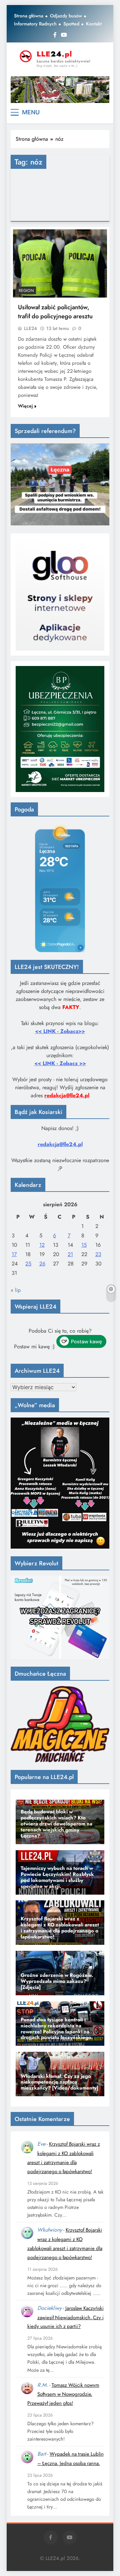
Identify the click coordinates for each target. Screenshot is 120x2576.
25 (28, 1264)
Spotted (71, 24)
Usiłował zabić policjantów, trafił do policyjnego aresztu (55, 312)
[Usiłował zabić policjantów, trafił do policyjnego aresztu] (60, 263)
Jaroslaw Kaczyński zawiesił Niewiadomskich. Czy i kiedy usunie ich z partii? (65, 2317)
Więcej (25, 406)
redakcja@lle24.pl (60, 1144)
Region (26, 291)
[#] (60, 90)
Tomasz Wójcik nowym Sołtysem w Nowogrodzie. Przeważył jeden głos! (63, 2394)
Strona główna (29, 16)
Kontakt (94, 24)
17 (14, 1254)
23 (98, 1254)
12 (42, 1245)
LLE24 (30, 328)
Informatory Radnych (35, 24)
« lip (16, 1290)
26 (42, 1264)
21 (70, 1254)
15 (84, 1245)
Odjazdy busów (66, 16)
